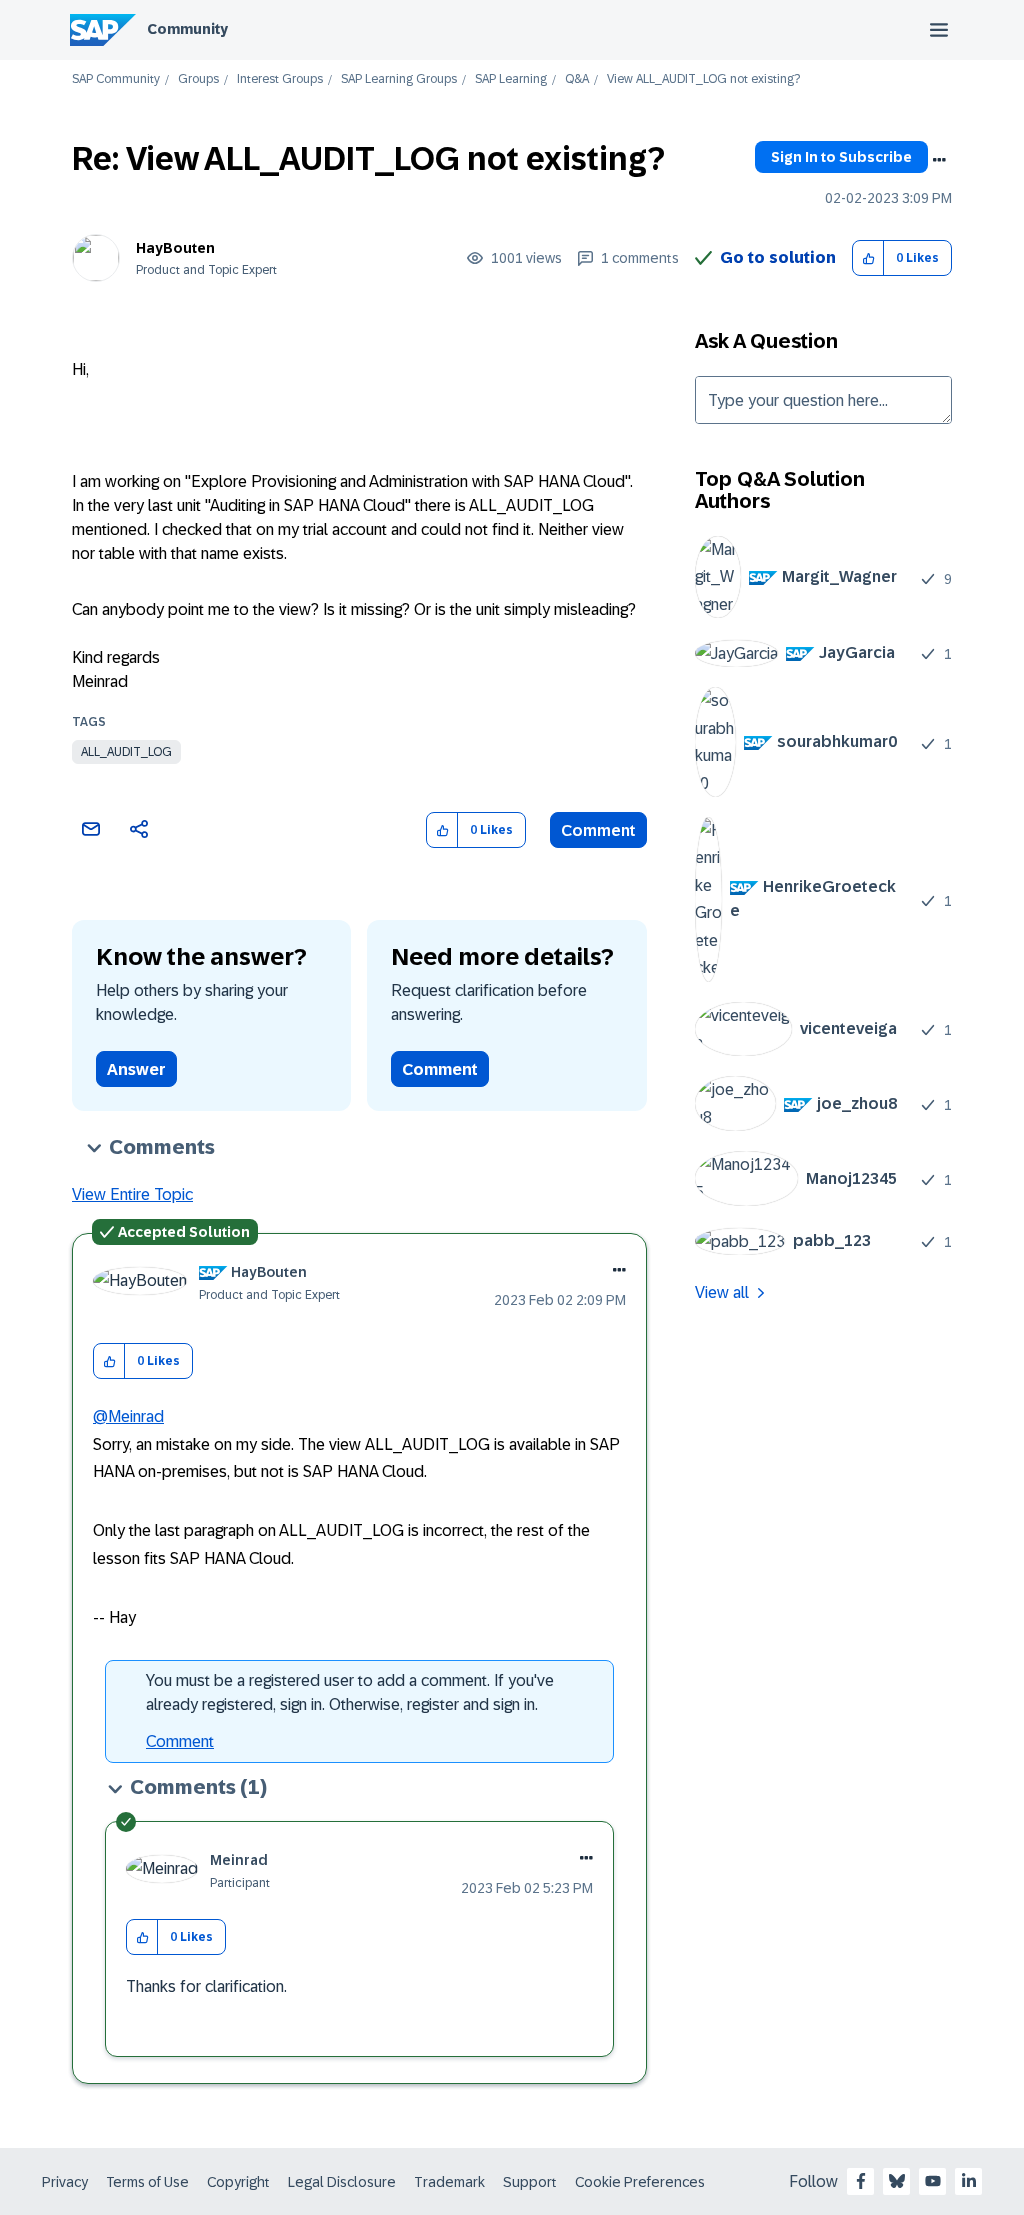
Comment (598, 830)
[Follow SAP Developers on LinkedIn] (969, 2181)
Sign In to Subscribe (841, 157)
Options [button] (939, 160)
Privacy (65, 2182)
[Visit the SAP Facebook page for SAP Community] (861, 2181)
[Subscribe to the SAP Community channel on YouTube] (933, 2181)
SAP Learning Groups (399, 79)
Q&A (577, 79)
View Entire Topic (132, 1194)
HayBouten (175, 248)
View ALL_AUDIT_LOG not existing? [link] (703, 79)
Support (530, 2182)
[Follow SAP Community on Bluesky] (897, 2181)
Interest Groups (280, 79)
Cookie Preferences (640, 2182)
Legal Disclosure (342, 2182)
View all (722, 1292)
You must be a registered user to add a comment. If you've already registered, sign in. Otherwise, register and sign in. (350, 1692)
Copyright (238, 2182)
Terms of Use (147, 2182)
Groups (198, 79)
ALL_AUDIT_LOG (126, 752)
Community (187, 29)
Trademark (449, 2182)
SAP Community (116, 79)
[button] (868, 258)
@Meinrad (128, 1416)
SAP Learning (511, 79)
